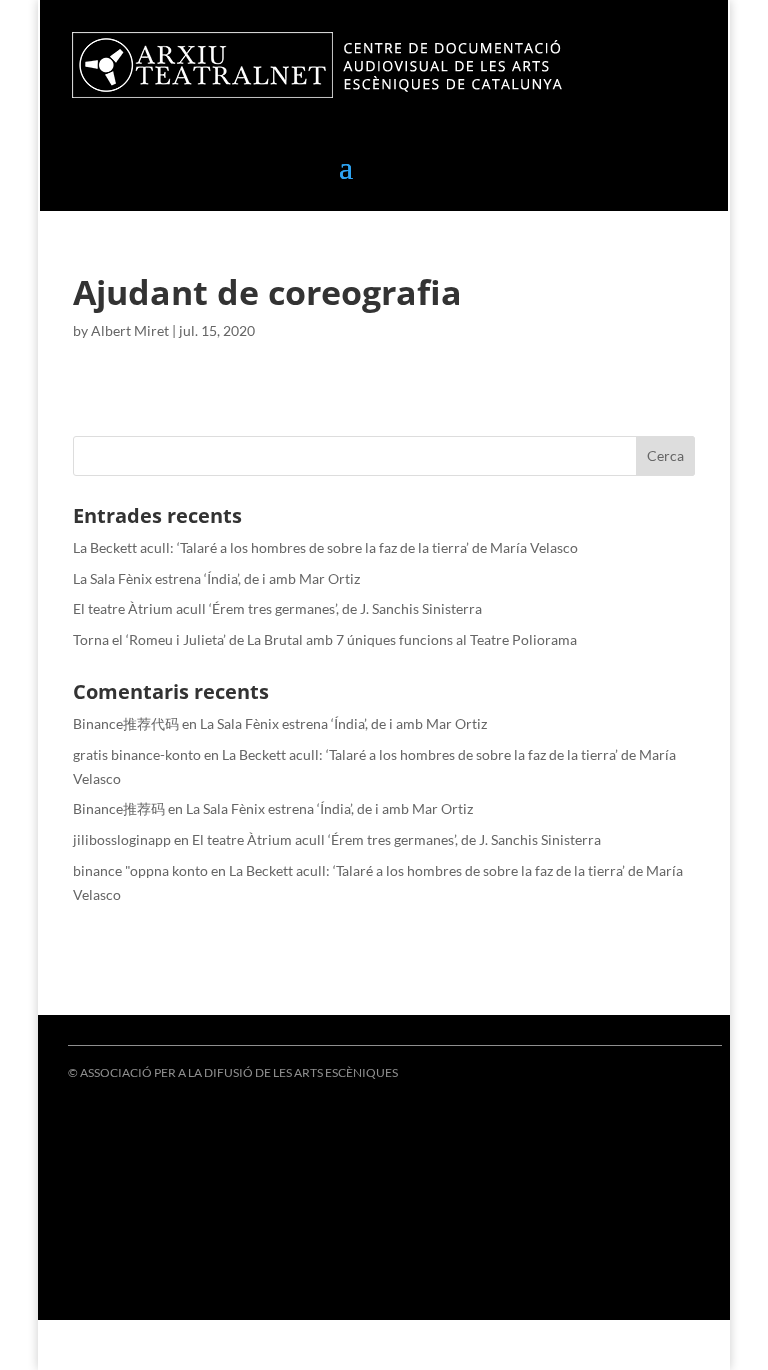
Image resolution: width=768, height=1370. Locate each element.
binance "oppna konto (140, 870)
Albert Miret (130, 330)
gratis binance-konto (137, 754)
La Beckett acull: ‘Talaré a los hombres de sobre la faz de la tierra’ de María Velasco (325, 547)
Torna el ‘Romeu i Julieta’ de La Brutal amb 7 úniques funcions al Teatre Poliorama (325, 639)
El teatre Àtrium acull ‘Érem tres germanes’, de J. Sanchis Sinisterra (277, 608)
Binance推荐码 (119, 808)
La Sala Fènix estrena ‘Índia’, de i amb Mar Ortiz (216, 578)
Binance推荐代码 (126, 723)
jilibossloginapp (122, 839)
